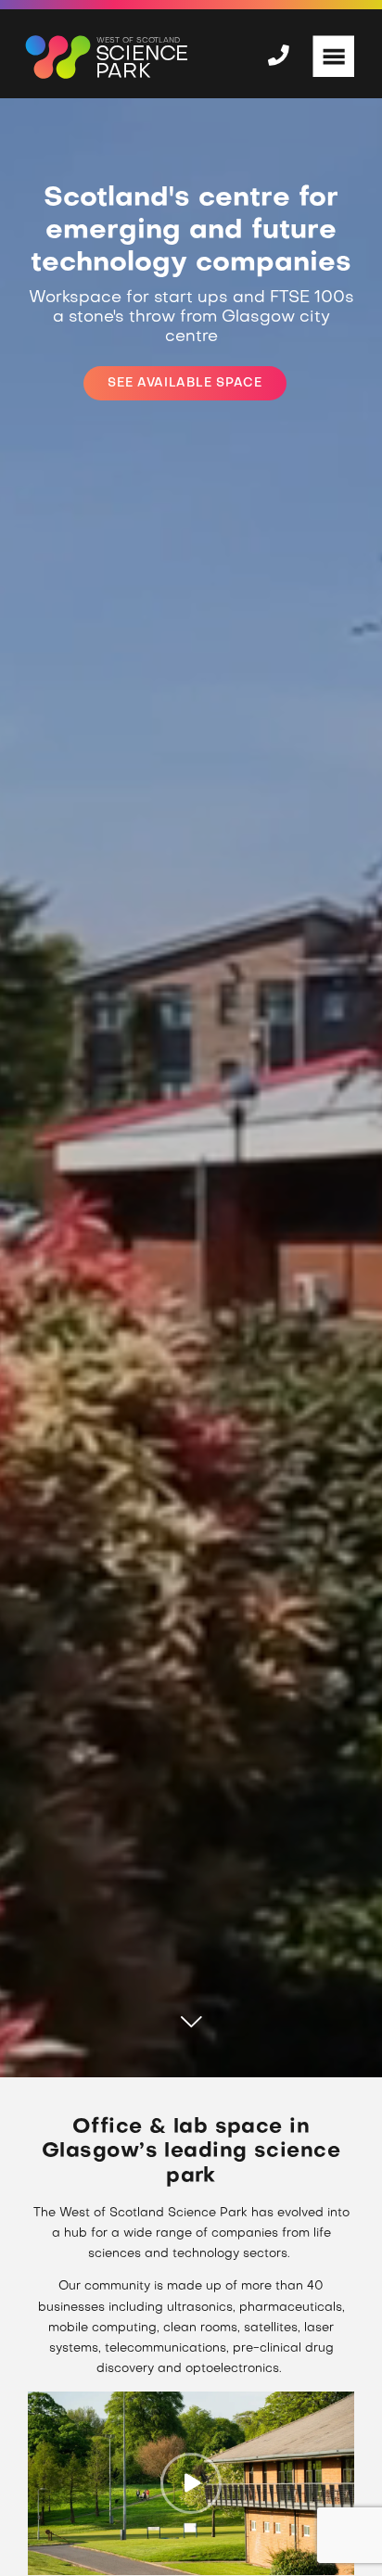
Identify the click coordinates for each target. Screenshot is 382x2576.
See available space (185, 383)
